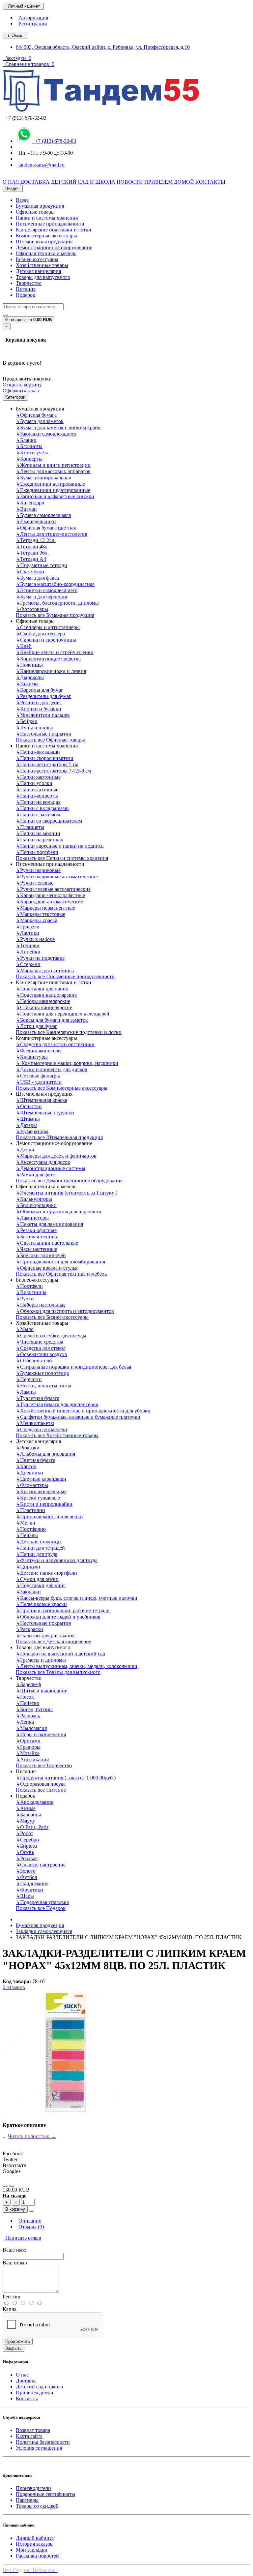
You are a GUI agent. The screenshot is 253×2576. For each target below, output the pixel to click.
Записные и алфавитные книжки (55, 496)
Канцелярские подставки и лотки (54, 230)
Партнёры (27, 2500)
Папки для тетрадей (40, 1548)
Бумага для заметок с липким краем (58, 427)
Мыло (25, 1329)
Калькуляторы (34, 1199)
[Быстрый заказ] (32, 2211)
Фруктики (29, 1890)
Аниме (26, 1808)
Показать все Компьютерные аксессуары (62, 1088)
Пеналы (27, 1535)
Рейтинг (12, 2297)
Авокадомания (35, 1802)
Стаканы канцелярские (44, 1007)
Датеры (26, 1125)
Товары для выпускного (43, 277)
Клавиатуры (32, 1057)
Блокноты (29, 446)
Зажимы (27, 684)
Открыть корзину (22, 385)
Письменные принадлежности (50, 224)
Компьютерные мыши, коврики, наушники (67, 1063)
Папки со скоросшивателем (49, 821)
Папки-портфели (37, 852)
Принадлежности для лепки (49, 1516)
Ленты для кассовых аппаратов (53, 471)
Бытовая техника (37, 1237)
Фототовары (32, 609)
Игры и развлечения (41, 1734)
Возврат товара (33, 2430)
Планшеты (30, 827)
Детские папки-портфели (46, 1573)
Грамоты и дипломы (41, 1660)
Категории (15, 397)
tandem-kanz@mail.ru (40, 165)
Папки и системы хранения (47, 218)
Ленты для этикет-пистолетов (52, 534)
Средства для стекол (41, 1348)
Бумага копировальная (43, 478)
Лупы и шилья (34, 727)
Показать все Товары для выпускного (58, 1672)
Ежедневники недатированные (53, 490)
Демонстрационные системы (51, 1168)
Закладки (28, 1592)
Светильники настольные (47, 1243)
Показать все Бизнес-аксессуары (52, 1317)
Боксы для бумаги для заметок (52, 1020)
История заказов (34, 2544)
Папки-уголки (34, 783)
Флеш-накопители (38, 1051)
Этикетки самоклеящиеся (47, 590)
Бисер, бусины (34, 1709)
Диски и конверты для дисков (52, 1069)
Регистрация (31, 24)
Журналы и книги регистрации (53, 465)
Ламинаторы (32, 1218)
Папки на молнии (38, 833)
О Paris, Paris (32, 1827)
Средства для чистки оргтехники (55, 1044)
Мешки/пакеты (35, 1423)
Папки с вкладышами (42, 808)
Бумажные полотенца (42, 1373)
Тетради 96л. (32, 553)
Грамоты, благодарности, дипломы (57, 603)
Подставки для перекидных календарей (63, 1014)
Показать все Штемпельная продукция (59, 1137)
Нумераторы (32, 1131)
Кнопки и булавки (39, 709)
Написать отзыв (22, 2238)
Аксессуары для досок (43, 1162)
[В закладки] (5, 2186)
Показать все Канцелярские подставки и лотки (69, 1032)
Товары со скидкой (37, 2506)
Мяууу (25, 1821)
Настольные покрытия (43, 734)
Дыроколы (30, 677)
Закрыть (14, 2348)
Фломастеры (32, 1485)
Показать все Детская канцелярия (54, 1641)
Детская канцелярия (38, 271)
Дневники (29, 1473)
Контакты (27, 2398)
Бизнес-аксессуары (37, 259)
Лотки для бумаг (37, 1026)
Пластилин (30, 1510)
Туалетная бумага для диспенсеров (57, 1404)
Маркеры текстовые (41, 914)
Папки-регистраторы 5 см (47, 764)
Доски (25, 1150)
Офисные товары (35, 212)
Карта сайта (29, 2436)
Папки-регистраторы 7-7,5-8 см (53, 771)
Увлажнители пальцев (43, 715)
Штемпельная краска (42, 1100)
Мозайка (28, 1753)
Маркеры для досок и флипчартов (56, 1156)
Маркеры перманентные (45, 908)
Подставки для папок (42, 989)
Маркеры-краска (37, 920)
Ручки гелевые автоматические (53, 889)
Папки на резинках (40, 840)
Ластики (28, 933)
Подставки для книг (41, 1585)
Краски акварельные (41, 1491)
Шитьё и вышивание (42, 1691)
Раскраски (29, 1629)
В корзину (15, 2209)
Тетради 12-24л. (36, 540)
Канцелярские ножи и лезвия (51, 671)
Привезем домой (35, 2393)
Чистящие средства (40, 1342)
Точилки (28, 945)
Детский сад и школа (39, 2387)
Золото (26, 1871)
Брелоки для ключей (41, 1255)
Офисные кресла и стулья (47, 1268)
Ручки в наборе (35, 939)
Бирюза (26, 1846)
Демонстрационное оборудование (54, 247)
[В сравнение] (12, 2186)
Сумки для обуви (37, 1579)
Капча (10, 2309)
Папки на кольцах (38, 802)
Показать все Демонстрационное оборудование (69, 1181)
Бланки (26, 440)
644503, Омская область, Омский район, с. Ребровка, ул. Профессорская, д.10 (103, 47)
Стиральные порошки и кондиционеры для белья (73, 1367)
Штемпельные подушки (45, 1113)
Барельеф (28, 1684)
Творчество (29, 283)
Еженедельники (36, 521)
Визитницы (31, 1292)
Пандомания (32, 1883)
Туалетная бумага (38, 1398)
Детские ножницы (39, 1542)
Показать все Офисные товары (50, 740)
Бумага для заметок (40, 421)
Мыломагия (31, 1728)
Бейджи (27, 721)
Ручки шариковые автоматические (57, 877)
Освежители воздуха (41, 1354)
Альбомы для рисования (45, 1454)
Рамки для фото (36, 1175)
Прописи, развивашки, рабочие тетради (63, 1610)
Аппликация (32, 1759)
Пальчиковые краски (41, 1604)
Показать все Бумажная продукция (55, 615)
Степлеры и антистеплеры (48, 627)
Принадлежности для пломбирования (60, 1262)
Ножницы (29, 665)
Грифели (28, 927)
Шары (25, 1896)
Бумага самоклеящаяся (43, 515)
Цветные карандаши (41, 1479)
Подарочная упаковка (42, 1902)
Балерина (28, 1815)
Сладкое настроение (41, 1865)
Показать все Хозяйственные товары (57, 1435)
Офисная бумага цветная (46, 528)
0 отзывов (14, 1987)
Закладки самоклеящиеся (46, 434)
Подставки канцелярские (46, 995)
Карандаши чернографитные (50, 895)
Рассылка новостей (37, 2556)
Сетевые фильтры (38, 1076)
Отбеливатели (34, 1361)
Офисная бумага (36, 415)
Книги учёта (32, 453)
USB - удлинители (39, 1082)
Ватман (26, 509)
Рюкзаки (28, 1448)
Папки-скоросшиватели (45, 758)
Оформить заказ (21, 391)
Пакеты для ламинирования (49, 1224)
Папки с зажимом (38, 815)
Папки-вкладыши (38, 752)
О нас (22, 2375)
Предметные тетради (42, 565)
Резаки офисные (36, 1230)
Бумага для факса (37, 578)
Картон (26, 1466)
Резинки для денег (39, 702)
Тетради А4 (31, 559)
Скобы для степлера (40, 634)
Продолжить (18, 2341)
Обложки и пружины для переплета (58, 1212)
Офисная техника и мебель (46, 253)
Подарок (26, 295)
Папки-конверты (37, 796)
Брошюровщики (36, 1205)
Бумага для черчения (41, 597)
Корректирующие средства (48, 659)
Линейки (28, 952)
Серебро (27, 1840)
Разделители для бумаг (43, 696)
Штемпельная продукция (44, 242)
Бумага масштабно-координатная (55, 584)
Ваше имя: (14, 2250)
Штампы (28, 1119)
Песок (25, 1697)
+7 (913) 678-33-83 (54, 141)
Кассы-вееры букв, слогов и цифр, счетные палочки (77, 1598)
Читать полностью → (32, 2136)
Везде (22, 200)
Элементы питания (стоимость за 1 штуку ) (67, 1193)
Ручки (25, 1299)
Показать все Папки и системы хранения (62, 858)
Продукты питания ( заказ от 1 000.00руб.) (66, 1778)
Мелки (26, 1523)
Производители (33, 2488)
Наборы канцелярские (43, 1001)
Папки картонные (38, 777)
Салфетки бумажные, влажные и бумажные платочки (78, 1417)
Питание (26, 289)
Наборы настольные (41, 1305)
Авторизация (32, 18)
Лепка (25, 1722)
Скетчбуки (30, 572)
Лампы (26, 1392)
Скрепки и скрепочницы (46, 640)
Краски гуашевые (38, 1498)
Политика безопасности (43, 2442)
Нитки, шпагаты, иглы (43, 1386)
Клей (24, 646)
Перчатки (29, 1379)
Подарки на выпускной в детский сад (60, 1654)
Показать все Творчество (44, 1765)
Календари (30, 503)
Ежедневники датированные (50, 484)
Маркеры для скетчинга (45, 970)
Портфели (29, 1286)
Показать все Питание (41, 1790)
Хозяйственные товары (42, 265)
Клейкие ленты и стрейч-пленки (55, 652)
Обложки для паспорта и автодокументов (65, 1311)
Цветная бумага (36, 1460)
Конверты (29, 459)
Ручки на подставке (40, 958)
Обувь (25, 1852)
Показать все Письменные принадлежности (65, 976)
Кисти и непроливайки (44, 1504)
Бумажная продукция (40, 206)
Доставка (26, 2381)
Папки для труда (37, 1554)
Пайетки (28, 1703)
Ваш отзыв (15, 2263)
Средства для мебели (42, 1429)
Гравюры (28, 1747)
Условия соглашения (39, 2448)
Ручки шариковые (38, 870)
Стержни (28, 964)
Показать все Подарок (41, 1908)
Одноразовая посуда (41, 1784)
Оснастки (29, 1106)
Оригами (28, 1741)
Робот (25, 1833)
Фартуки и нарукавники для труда (57, 1560)
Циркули (28, 1567)
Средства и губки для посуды (51, 1335)
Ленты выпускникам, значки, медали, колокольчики (77, 1666)
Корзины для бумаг (40, 690)
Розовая (27, 1858)
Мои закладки (32, 2550)
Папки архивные (37, 789)
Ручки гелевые (35, 883)
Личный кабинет (35, 2538)
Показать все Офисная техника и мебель (61, 1274)
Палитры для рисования (45, 1636)
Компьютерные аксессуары (46, 236)
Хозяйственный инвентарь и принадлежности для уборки (83, 1411)
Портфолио (31, 1529)
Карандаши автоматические (49, 902)
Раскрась (28, 1716)
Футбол (27, 1877)
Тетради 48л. (32, 546)
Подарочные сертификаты (45, 2494)
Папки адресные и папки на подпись (60, 846)
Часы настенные (36, 1249)
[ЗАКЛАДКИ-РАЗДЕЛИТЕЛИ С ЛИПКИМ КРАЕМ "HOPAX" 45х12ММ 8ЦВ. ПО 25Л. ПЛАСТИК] (65, 2114)
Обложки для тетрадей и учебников (58, 1617)
